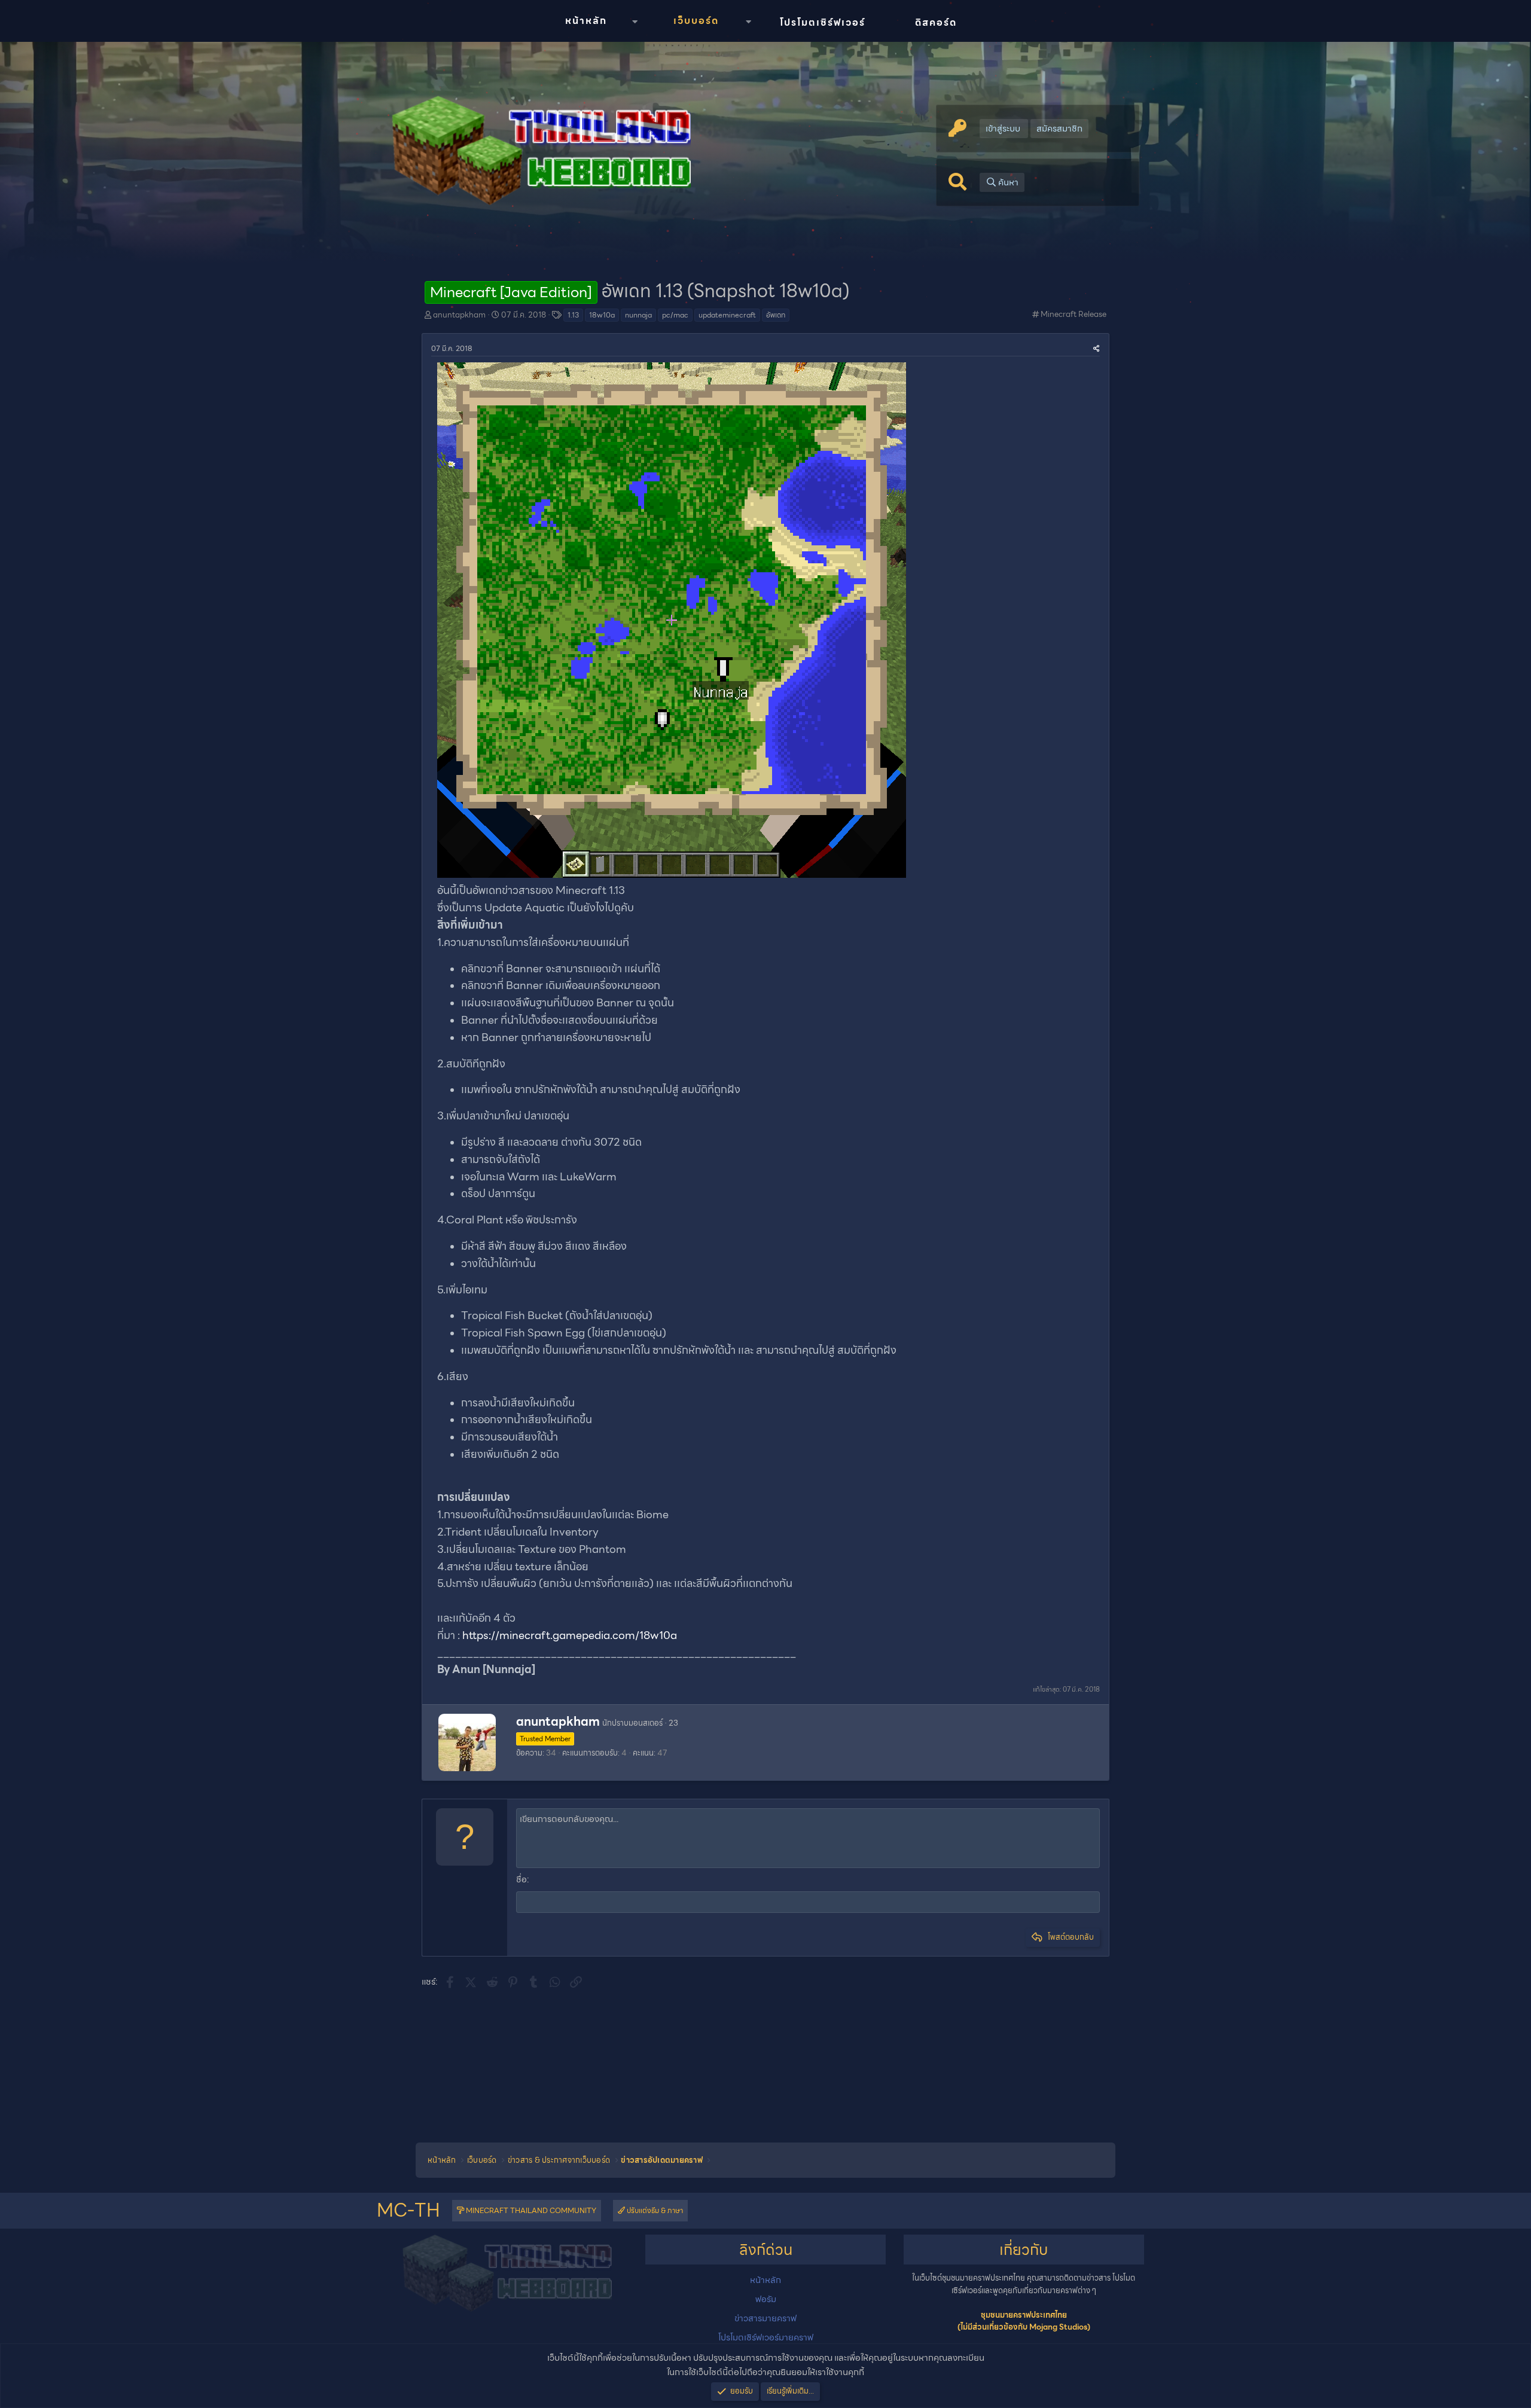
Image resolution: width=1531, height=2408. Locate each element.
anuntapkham (459, 315)
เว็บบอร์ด (696, 21)
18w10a (602, 315)
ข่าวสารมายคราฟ (765, 2318)
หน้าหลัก (586, 21)
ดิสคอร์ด (936, 22)
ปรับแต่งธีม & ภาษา (654, 2210)
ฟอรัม (766, 2299)
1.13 (573, 315)
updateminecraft (727, 315)
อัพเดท (776, 315)
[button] (635, 22)
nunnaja (638, 315)
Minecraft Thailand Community (530, 2210)
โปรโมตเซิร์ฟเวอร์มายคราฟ (766, 2337)
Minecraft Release (1073, 314)
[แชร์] (1097, 348)
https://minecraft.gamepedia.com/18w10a (570, 1635)
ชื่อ (521, 1879)
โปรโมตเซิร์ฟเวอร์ (823, 22)
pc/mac (675, 315)
